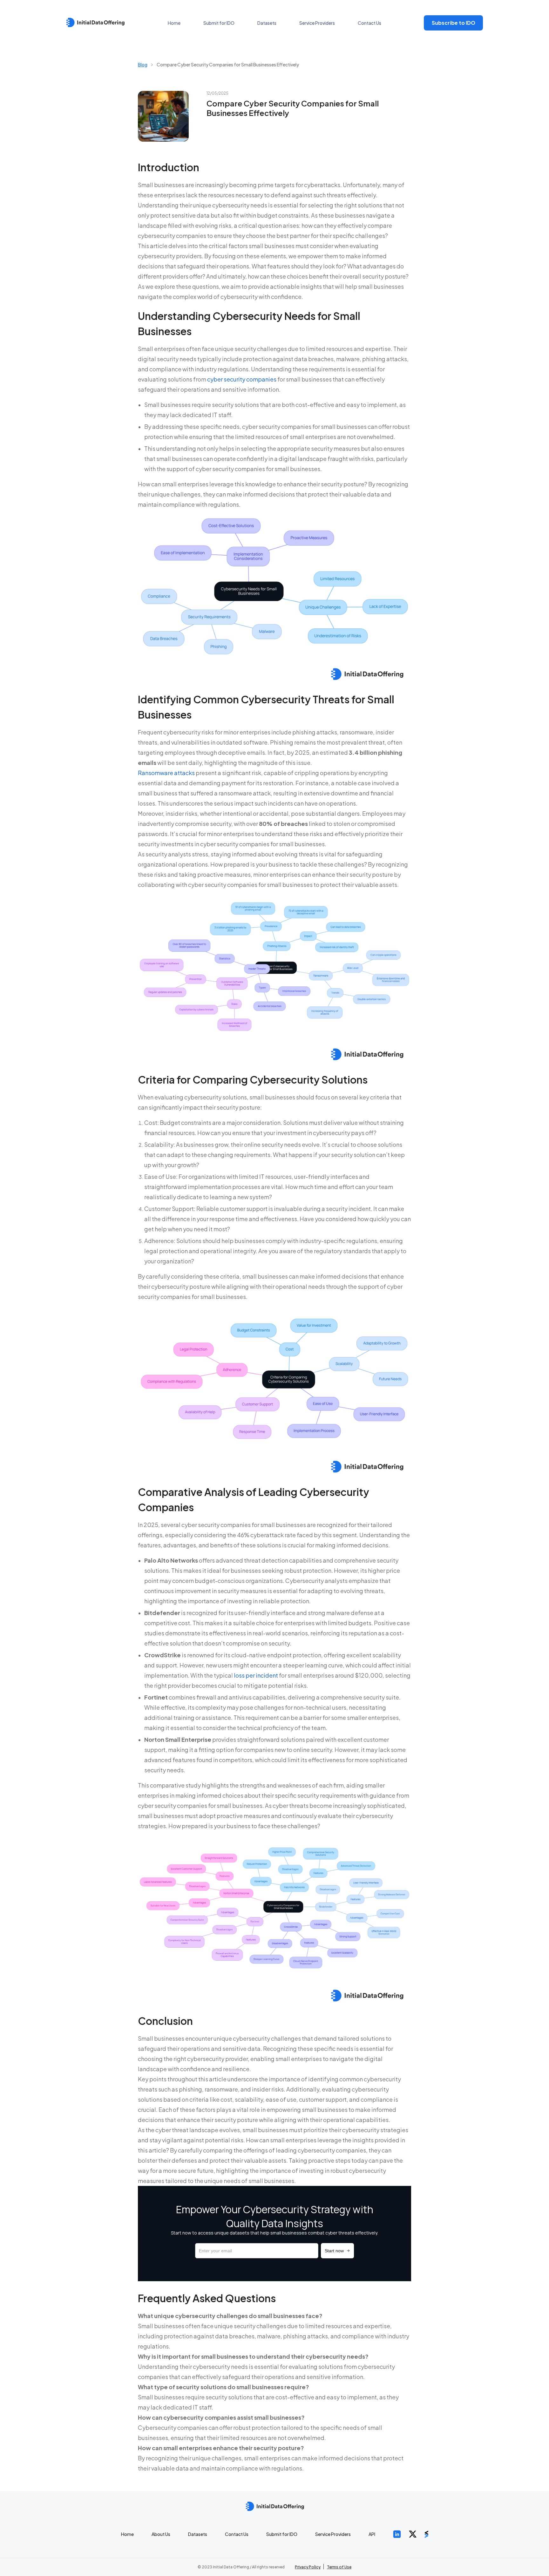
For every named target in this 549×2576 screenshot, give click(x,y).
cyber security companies (242, 379)
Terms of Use (339, 2567)
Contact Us (369, 23)
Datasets (267, 23)
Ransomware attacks (166, 773)
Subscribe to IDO (454, 23)
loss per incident (256, 1675)
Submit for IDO (219, 23)
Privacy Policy (308, 2567)
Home (174, 23)
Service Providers (317, 23)
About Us (161, 2534)
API (372, 2534)
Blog (143, 64)
